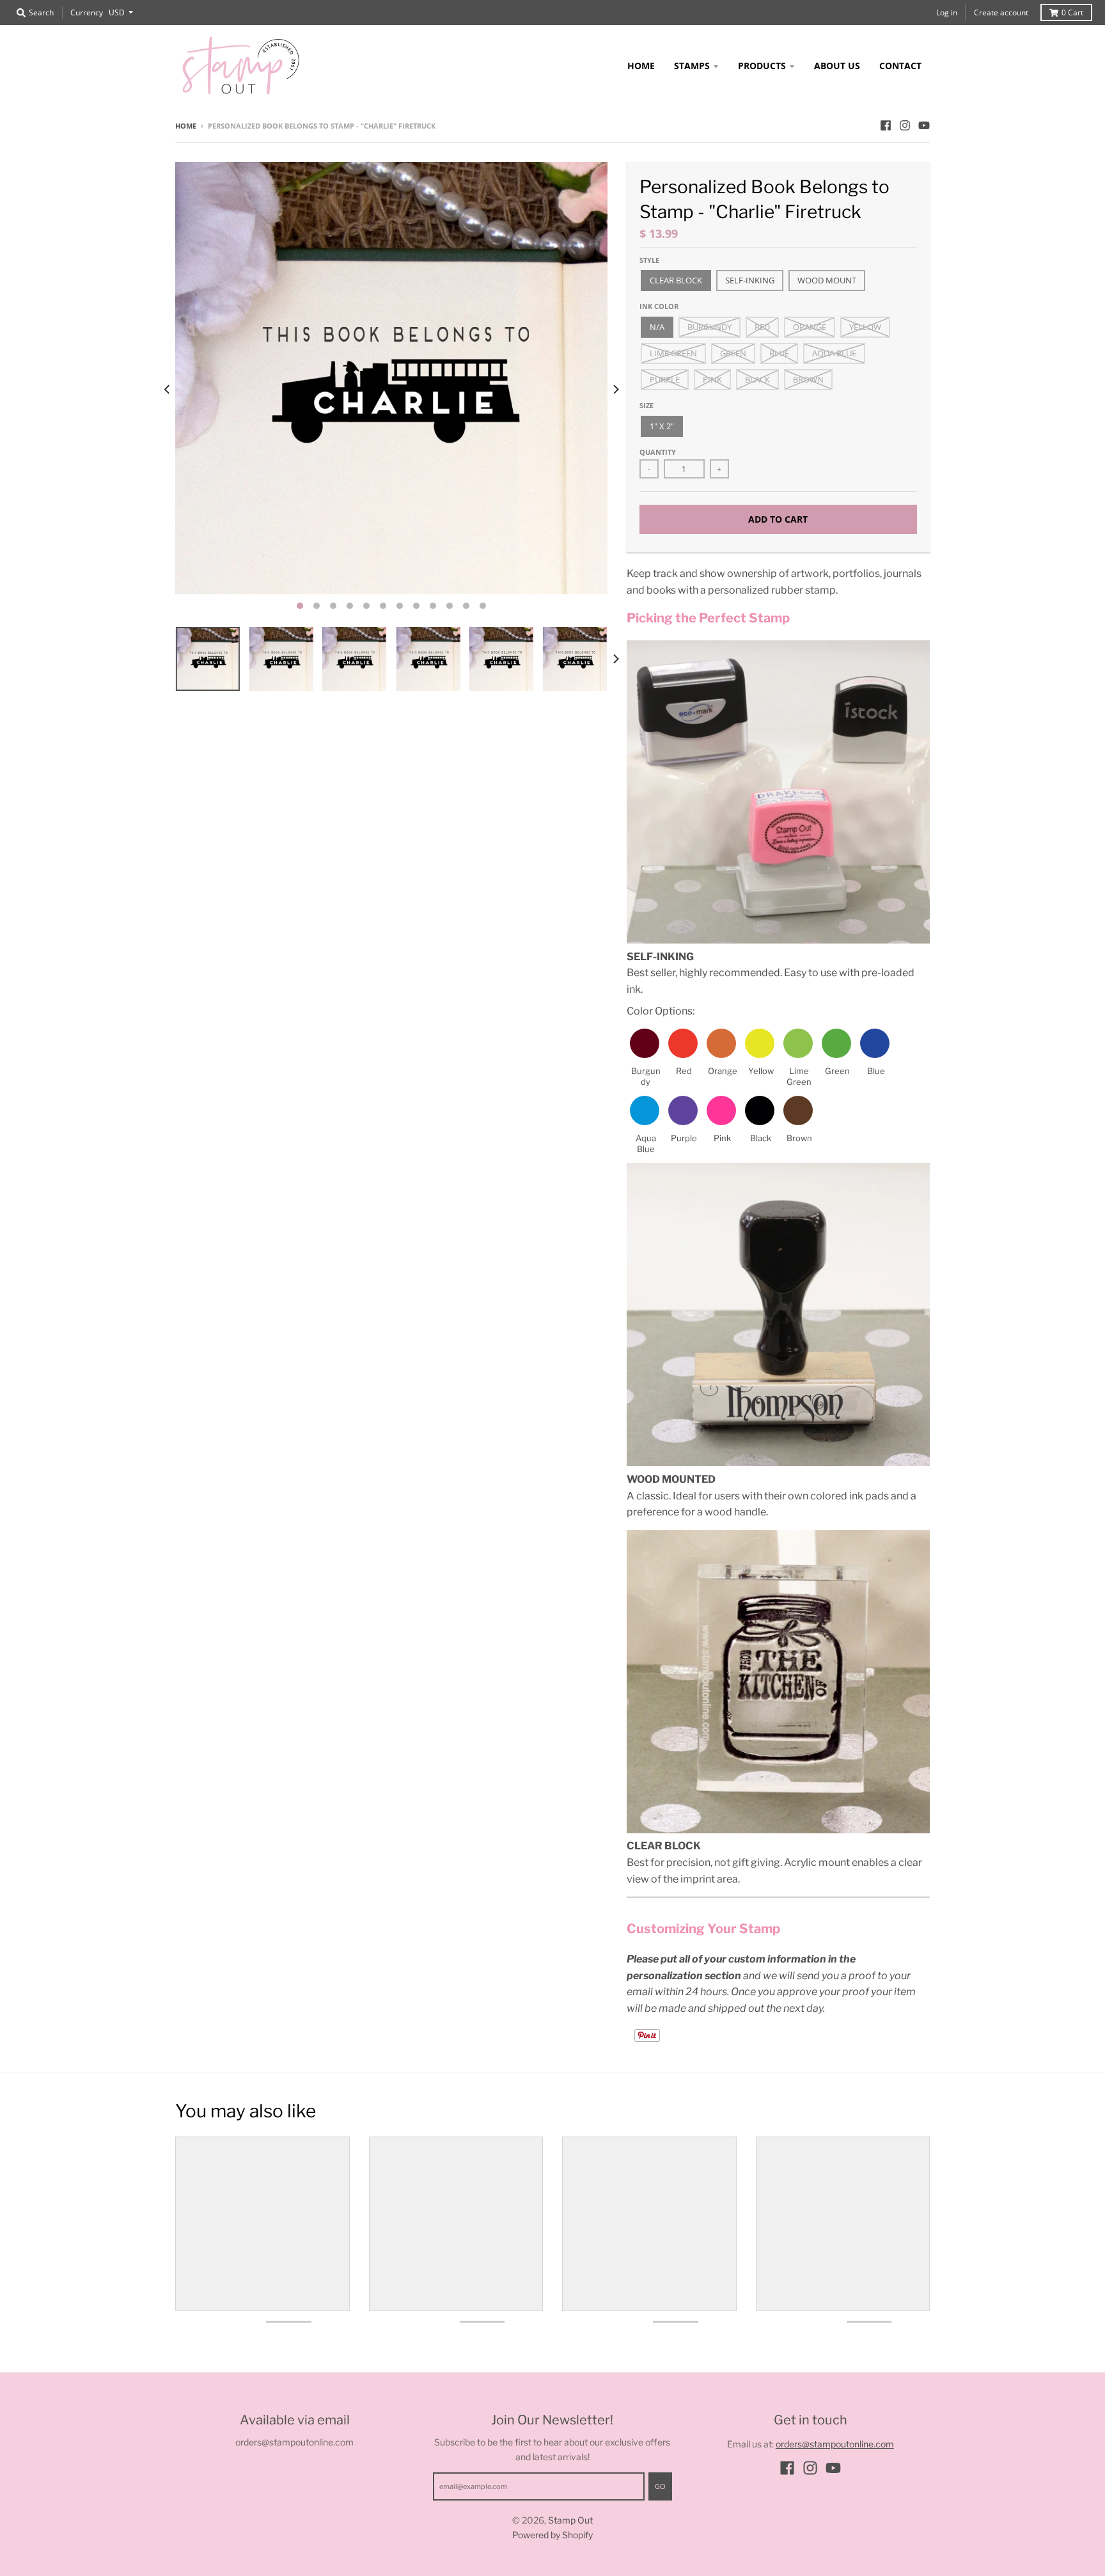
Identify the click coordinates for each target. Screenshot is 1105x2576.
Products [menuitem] (762, 66)
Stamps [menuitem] (692, 66)
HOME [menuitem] (641, 66)
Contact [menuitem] (900, 66)
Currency (87, 12)
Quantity (658, 452)
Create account (1001, 12)
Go (660, 2486)
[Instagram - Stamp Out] (905, 125)
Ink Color (659, 306)
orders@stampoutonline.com (835, 2444)
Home (186, 126)
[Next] (615, 390)
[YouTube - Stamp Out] (924, 125)
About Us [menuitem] (837, 66)
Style (649, 260)
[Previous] (168, 390)
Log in (947, 12)
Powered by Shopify (552, 2535)
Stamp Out (570, 2520)
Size (647, 405)
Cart (1072, 12)
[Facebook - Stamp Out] (886, 125)
